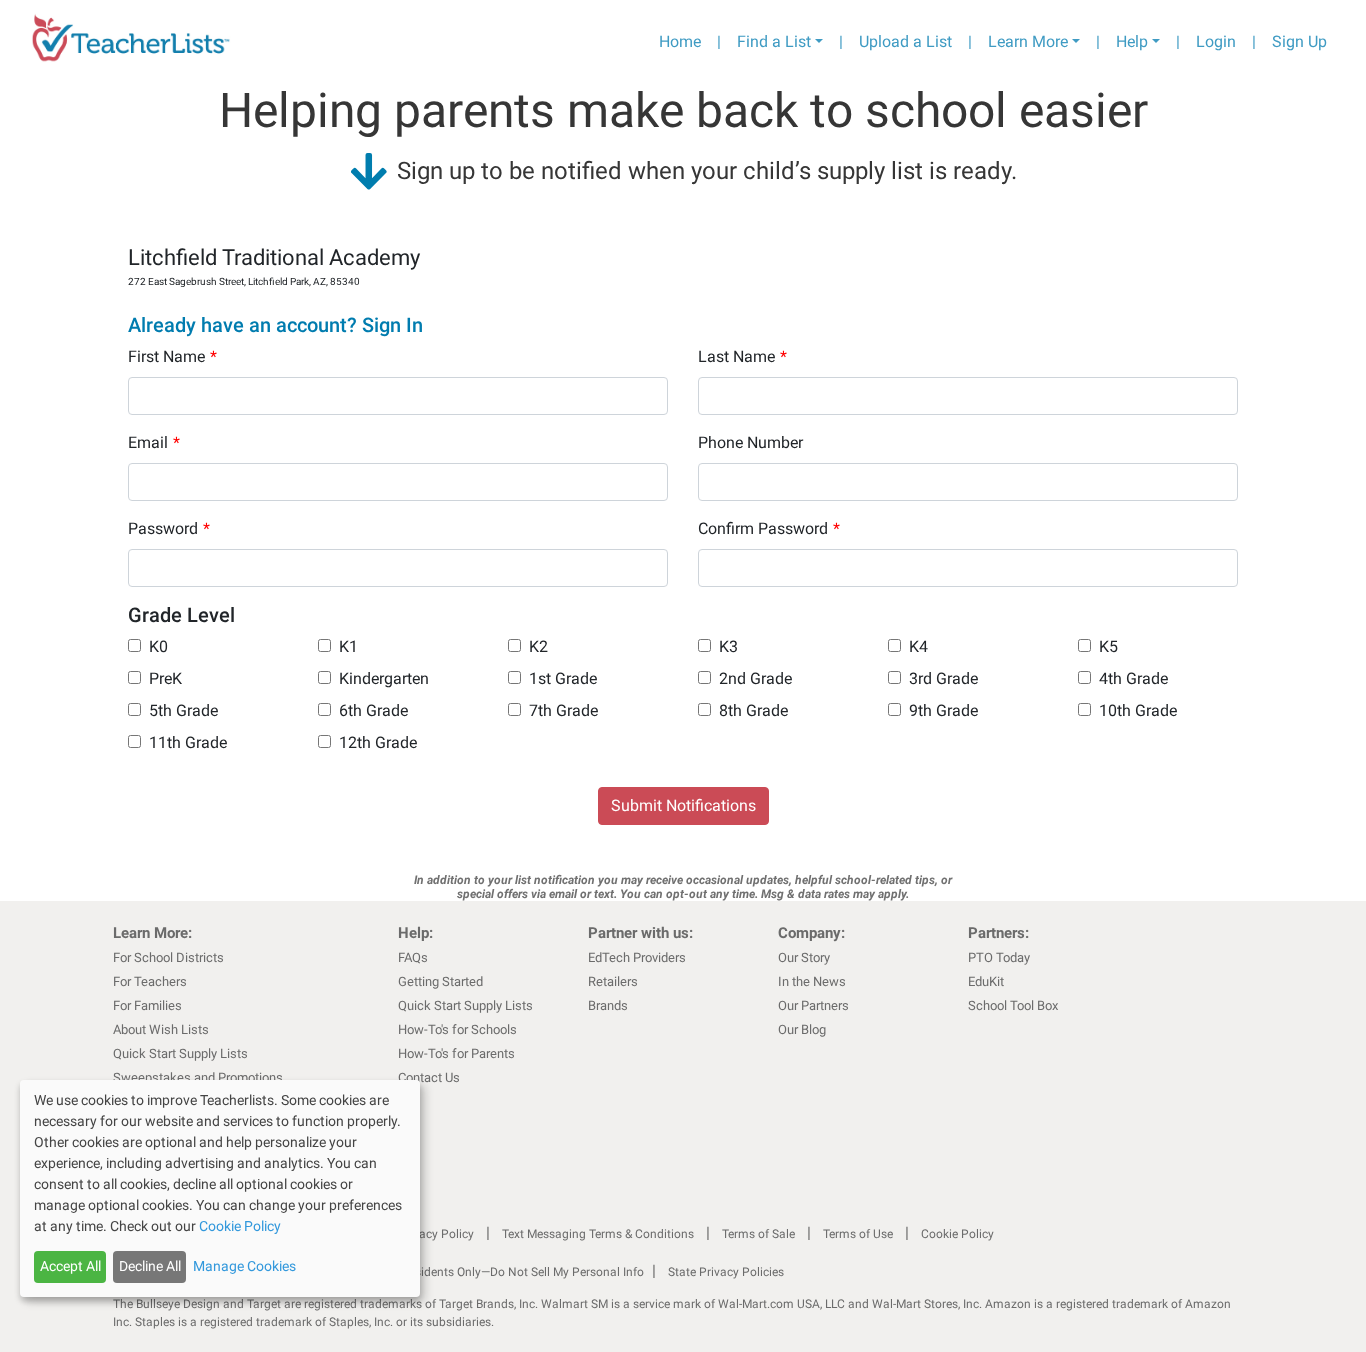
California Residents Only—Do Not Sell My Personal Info (495, 1272)
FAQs (413, 957)
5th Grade (183, 710)
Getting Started (440, 981)
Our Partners (813, 1005)
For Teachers (150, 981)
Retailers (613, 981)
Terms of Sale (758, 1234)
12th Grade (378, 742)
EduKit (986, 981)
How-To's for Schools (457, 1029)
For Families (147, 1005)
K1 (348, 646)
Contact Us (429, 1077)
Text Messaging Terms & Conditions (598, 1234)
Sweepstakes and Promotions (198, 1077)
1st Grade (563, 678)
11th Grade (188, 742)
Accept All (70, 1266)
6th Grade (373, 710)
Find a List (774, 41)
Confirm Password (769, 528)
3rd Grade (943, 678)
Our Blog (802, 1029)
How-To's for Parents (456, 1053)
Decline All (150, 1266)
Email (154, 442)
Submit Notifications (683, 805)
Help (1132, 41)
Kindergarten (384, 678)
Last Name (742, 356)
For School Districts (168, 957)
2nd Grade (755, 678)
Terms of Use (858, 1234)
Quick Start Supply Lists (180, 1053)
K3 (728, 646)
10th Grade (1138, 710)
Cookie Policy (957, 1234)
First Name (172, 356)
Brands (608, 1005)
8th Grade (753, 710)
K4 (918, 646)
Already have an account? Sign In (275, 325)
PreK (165, 678)
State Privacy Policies (726, 1272)
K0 (158, 646)
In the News (812, 981)
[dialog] (220, 1188)
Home (680, 41)
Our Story (804, 957)
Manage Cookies (244, 1266)
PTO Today (999, 957)
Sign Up (1299, 41)
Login (1216, 41)
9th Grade (943, 710)
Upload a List (905, 41)
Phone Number (750, 442)
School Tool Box (1013, 1005)
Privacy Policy (436, 1234)
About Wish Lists (161, 1029)
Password (169, 528)
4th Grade (1133, 678)
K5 (1108, 646)
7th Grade (563, 710)
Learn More (1028, 41)
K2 (538, 646)
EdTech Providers (637, 957)
